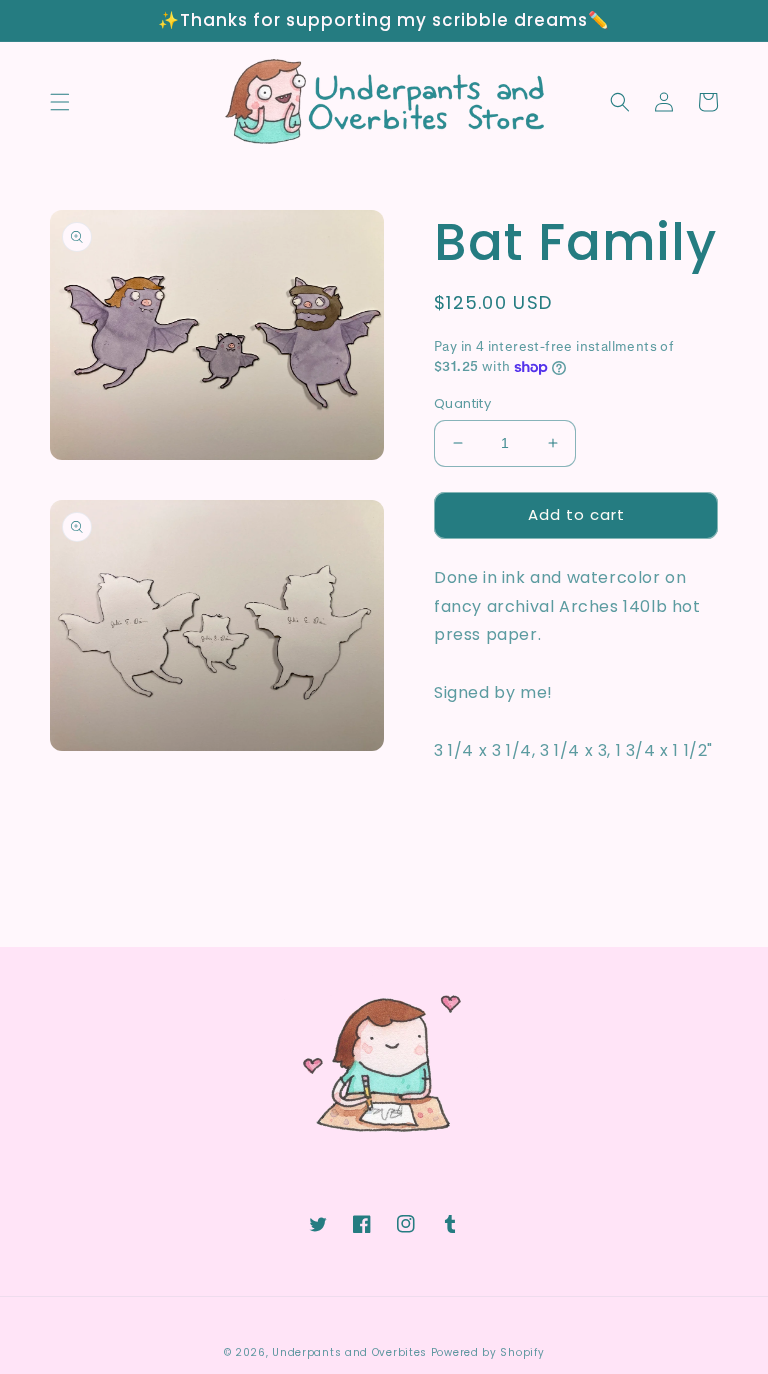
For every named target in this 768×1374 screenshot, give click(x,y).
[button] (60, 102)
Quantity (462, 403)
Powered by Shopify (488, 1352)
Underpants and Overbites (349, 1352)
